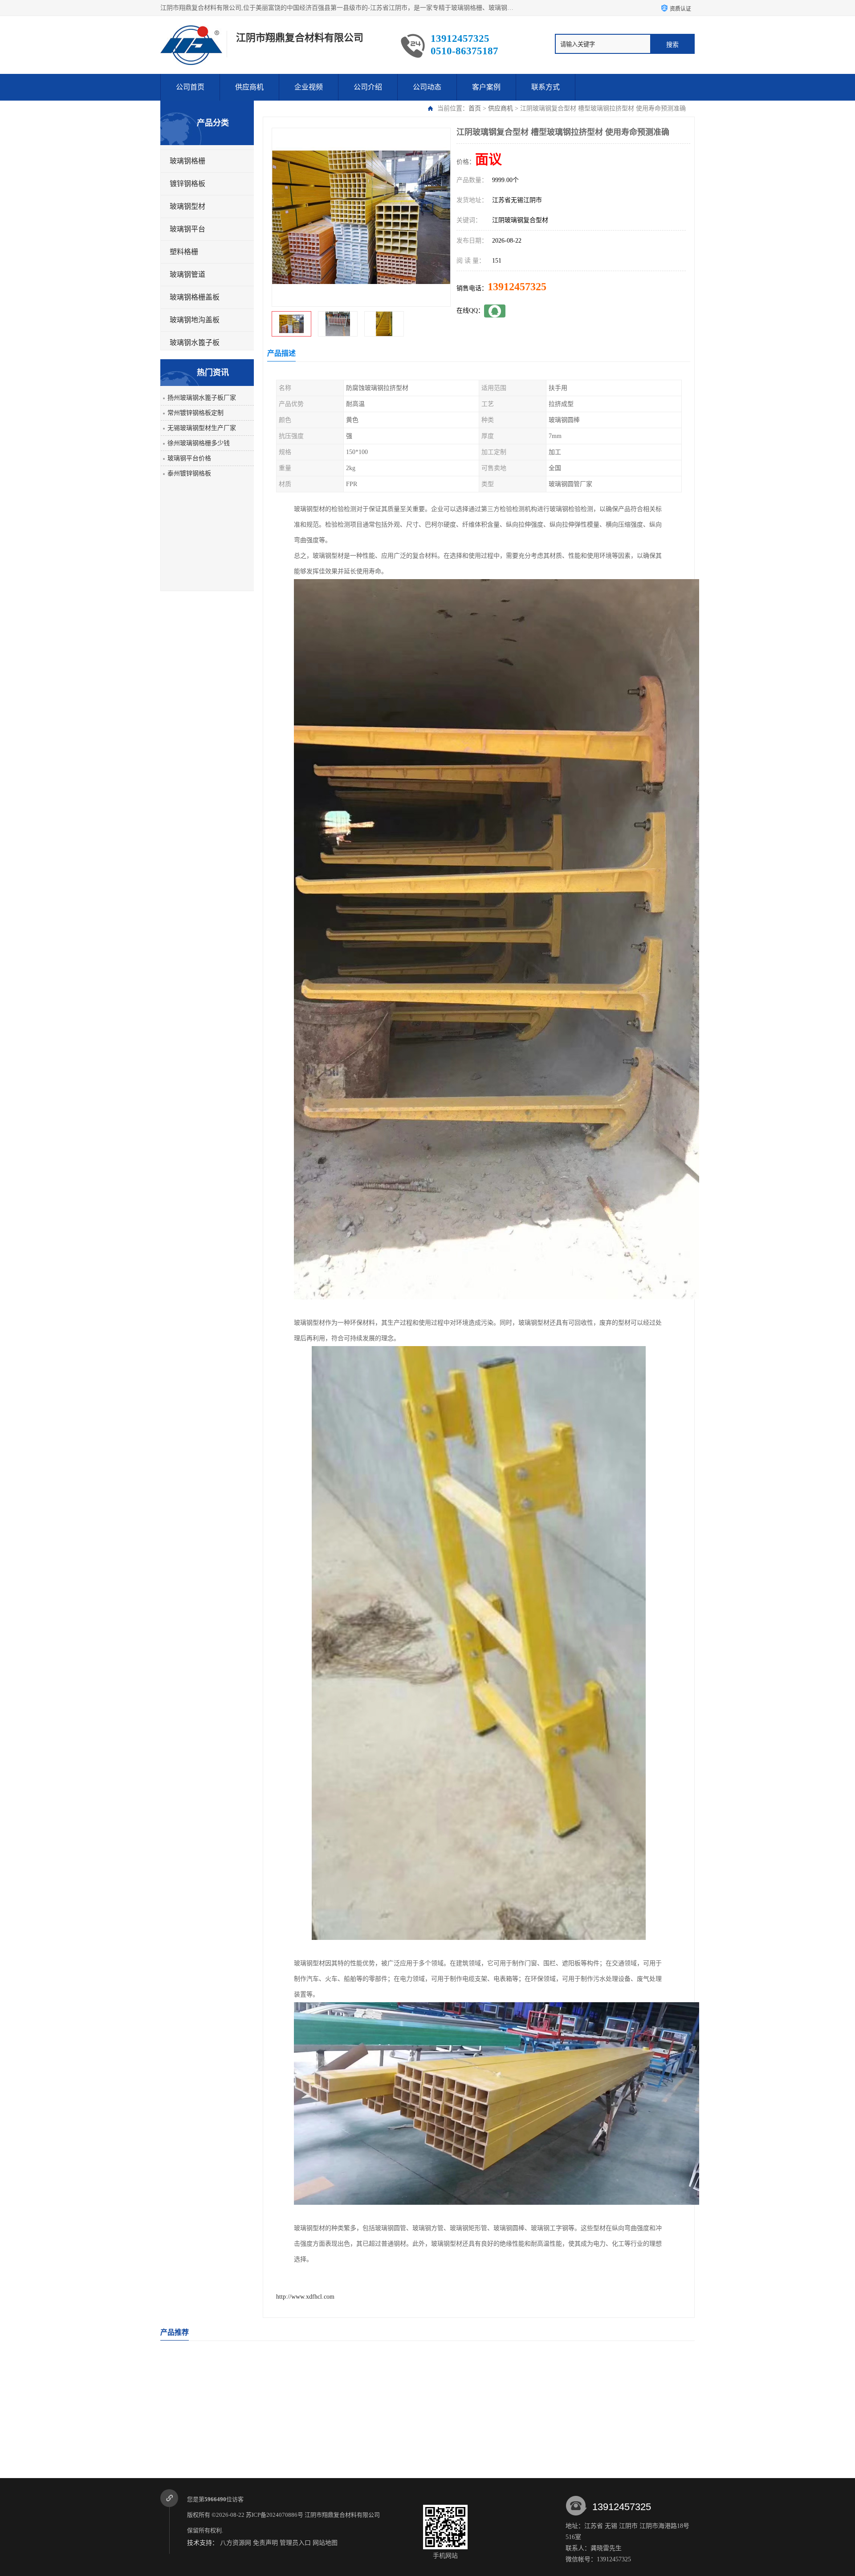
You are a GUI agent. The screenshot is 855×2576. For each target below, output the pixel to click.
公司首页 (190, 87)
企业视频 (309, 87)
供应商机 (249, 87)
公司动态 (427, 87)
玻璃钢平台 (187, 229)
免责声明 (265, 2543)
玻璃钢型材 (187, 206)
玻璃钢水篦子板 (195, 343)
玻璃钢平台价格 (189, 458)
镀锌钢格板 (187, 184)
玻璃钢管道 (187, 274)
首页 (475, 108)
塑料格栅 (184, 252)
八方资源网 (236, 2543)
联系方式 (546, 87)
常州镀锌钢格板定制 (195, 413)
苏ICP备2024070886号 (275, 2515)
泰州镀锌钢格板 (189, 473)
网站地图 (325, 2543)
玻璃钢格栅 (187, 161)
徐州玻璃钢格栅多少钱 (199, 443)
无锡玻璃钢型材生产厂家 (202, 428)
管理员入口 (295, 2543)
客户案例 (486, 87)
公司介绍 (368, 87)
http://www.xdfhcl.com (305, 2297)
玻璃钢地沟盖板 (195, 320)
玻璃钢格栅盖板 (195, 297)
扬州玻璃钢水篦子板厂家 (202, 398)
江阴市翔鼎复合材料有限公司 (343, 2515)
